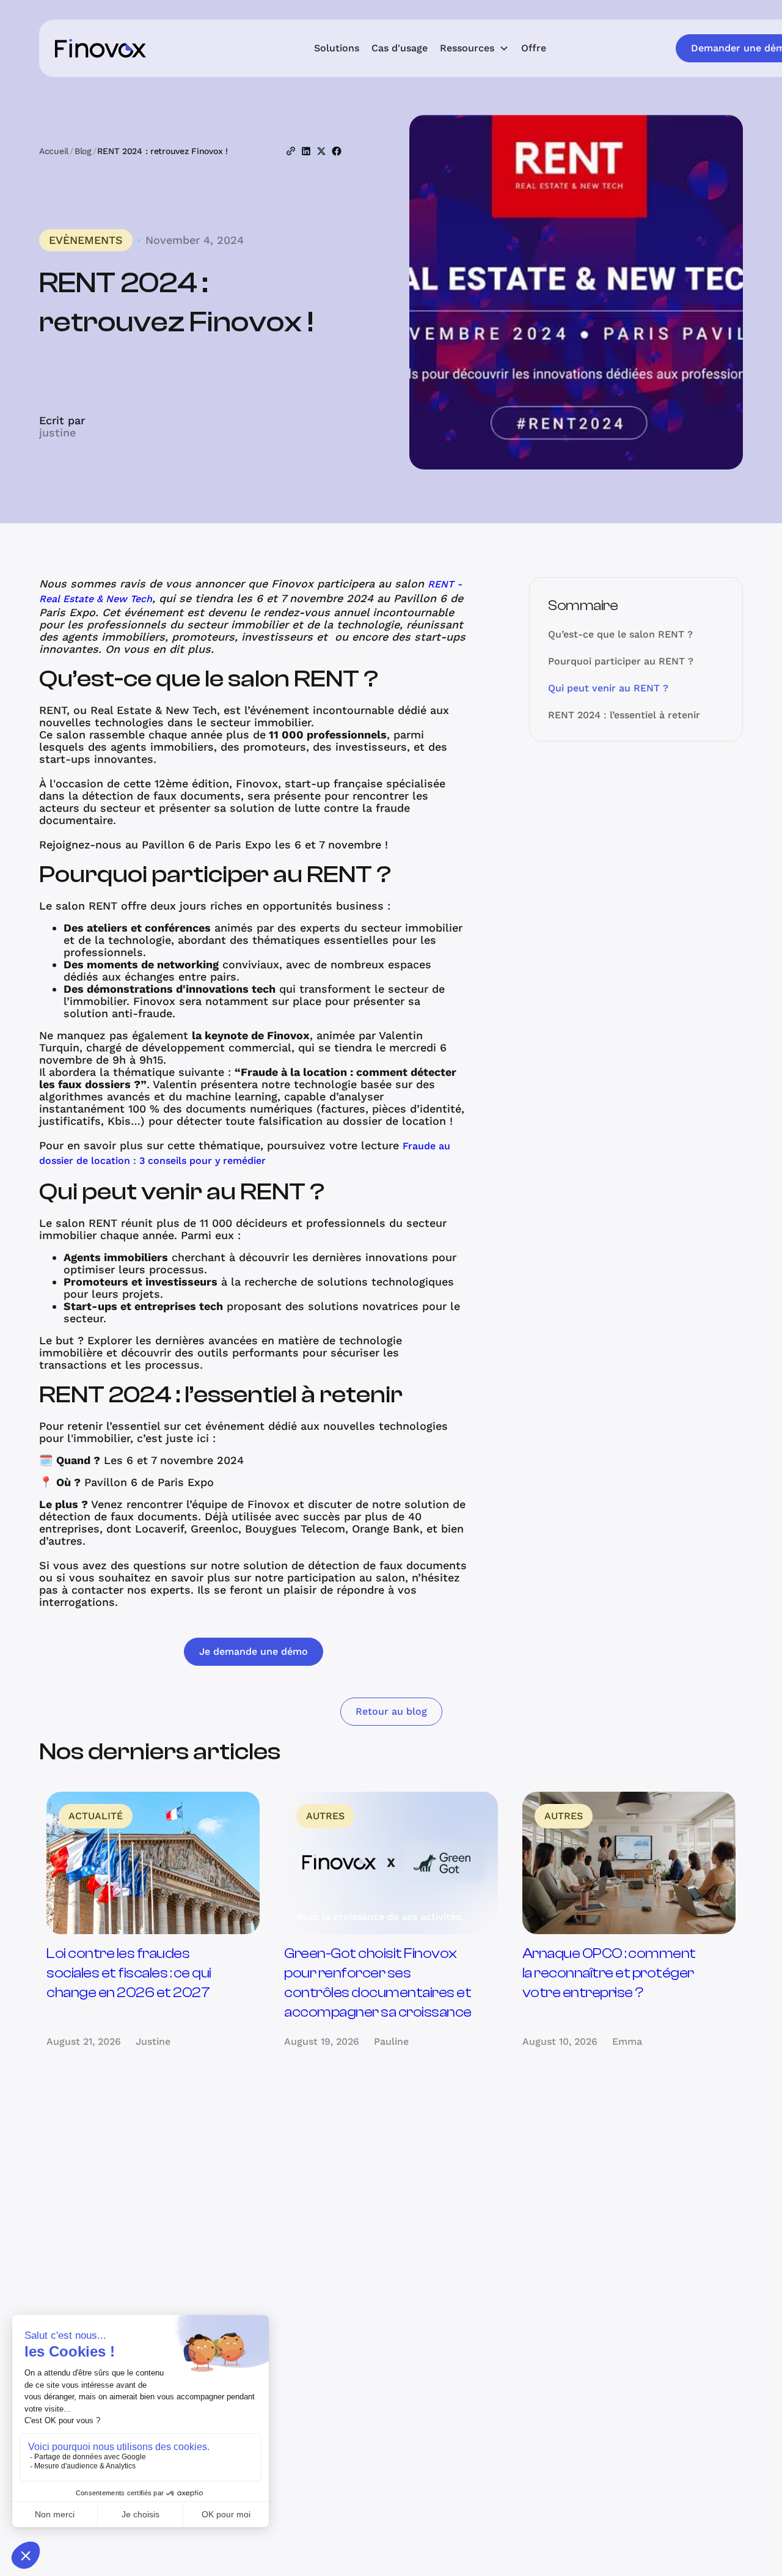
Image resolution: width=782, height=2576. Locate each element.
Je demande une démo (254, 1651)
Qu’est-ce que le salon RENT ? (620, 634)
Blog (83, 151)
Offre (534, 48)
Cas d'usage (400, 48)
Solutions (337, 48)
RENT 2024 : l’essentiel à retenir (624, 715)
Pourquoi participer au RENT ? (621, 661)
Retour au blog (391, 1711)
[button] (474, 48)
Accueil (54, 151)
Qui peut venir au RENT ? (608, 688)
